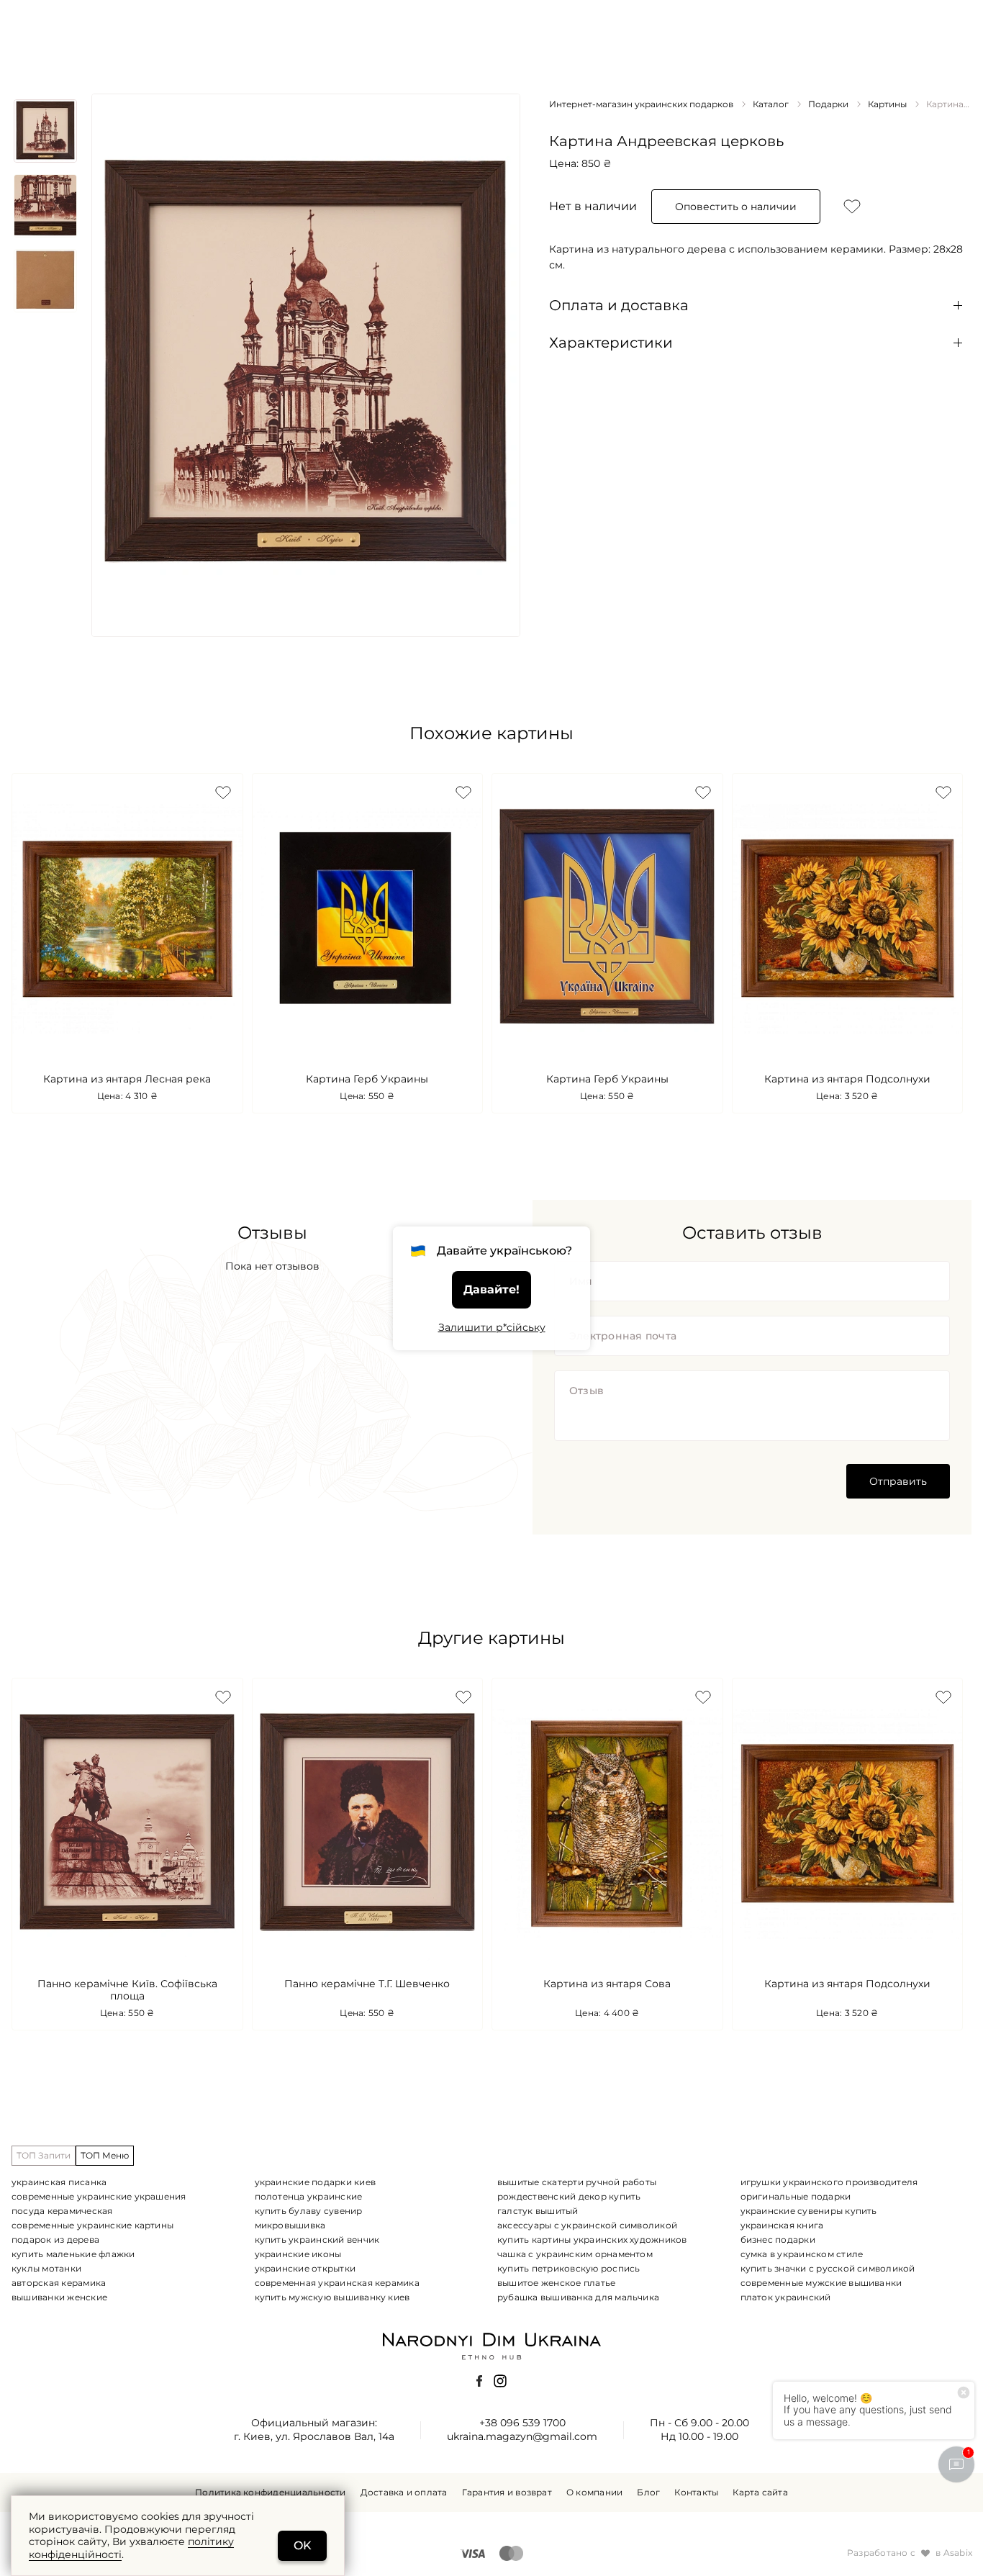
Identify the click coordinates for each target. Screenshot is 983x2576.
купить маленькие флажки (73, 2254)
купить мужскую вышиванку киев (332, 2297)
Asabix (958, 2553)
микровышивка (290, 2225)
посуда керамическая (62, 2211)
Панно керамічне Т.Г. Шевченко (367, 1984)
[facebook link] (479, 2381)
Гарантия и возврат (507, 2493)
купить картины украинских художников (592, 2240)
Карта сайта (760, 2493)
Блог (648, 2493)
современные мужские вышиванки (821, 2283)
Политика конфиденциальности (270, 2493)
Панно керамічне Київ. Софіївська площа (127, 1990)
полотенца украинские (309, 2196)
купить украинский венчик (317, 2240)
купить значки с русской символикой (828, 2268)
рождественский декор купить (569, 2196)
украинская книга (782, 2225)
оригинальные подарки (796, 2196)
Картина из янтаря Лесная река (127, 1079)
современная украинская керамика (337, 2283)
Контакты (696, 2493)
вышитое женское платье (556, 2283)
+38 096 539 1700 (522, 2423)
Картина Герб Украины (367, 1079)
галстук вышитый (538, 2211)
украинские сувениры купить (809, 2211)
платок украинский (786, 2297)
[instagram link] (500, 2381)
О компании (594, 2493)
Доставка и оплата (404, 2493)
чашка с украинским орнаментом (575, 2254)
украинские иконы (298, 2254)
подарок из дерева (55, 2240)
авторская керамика (59, 2283)
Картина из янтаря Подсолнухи (847, 1079)
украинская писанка (59, 2182)
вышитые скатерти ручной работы (577, 2182)
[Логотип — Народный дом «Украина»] (491, 2345)
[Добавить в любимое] (852, 207)
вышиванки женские (59, 2297)
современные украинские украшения (99, 2196)
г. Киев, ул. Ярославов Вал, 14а (314, 2436)
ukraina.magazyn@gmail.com (522, 2436)
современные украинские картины (92, 2225)
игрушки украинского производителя (829, 2182)
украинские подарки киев (316, 2182)
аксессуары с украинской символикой (587, 2225)
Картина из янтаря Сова (607, 1984)
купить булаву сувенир (309, 2211)
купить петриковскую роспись (568, 2268)
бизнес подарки (778, 2240)
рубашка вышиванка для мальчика (578, 2297)
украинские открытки (305, 2268)
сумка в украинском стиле (802, 2254)
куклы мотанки (46, 2268)
